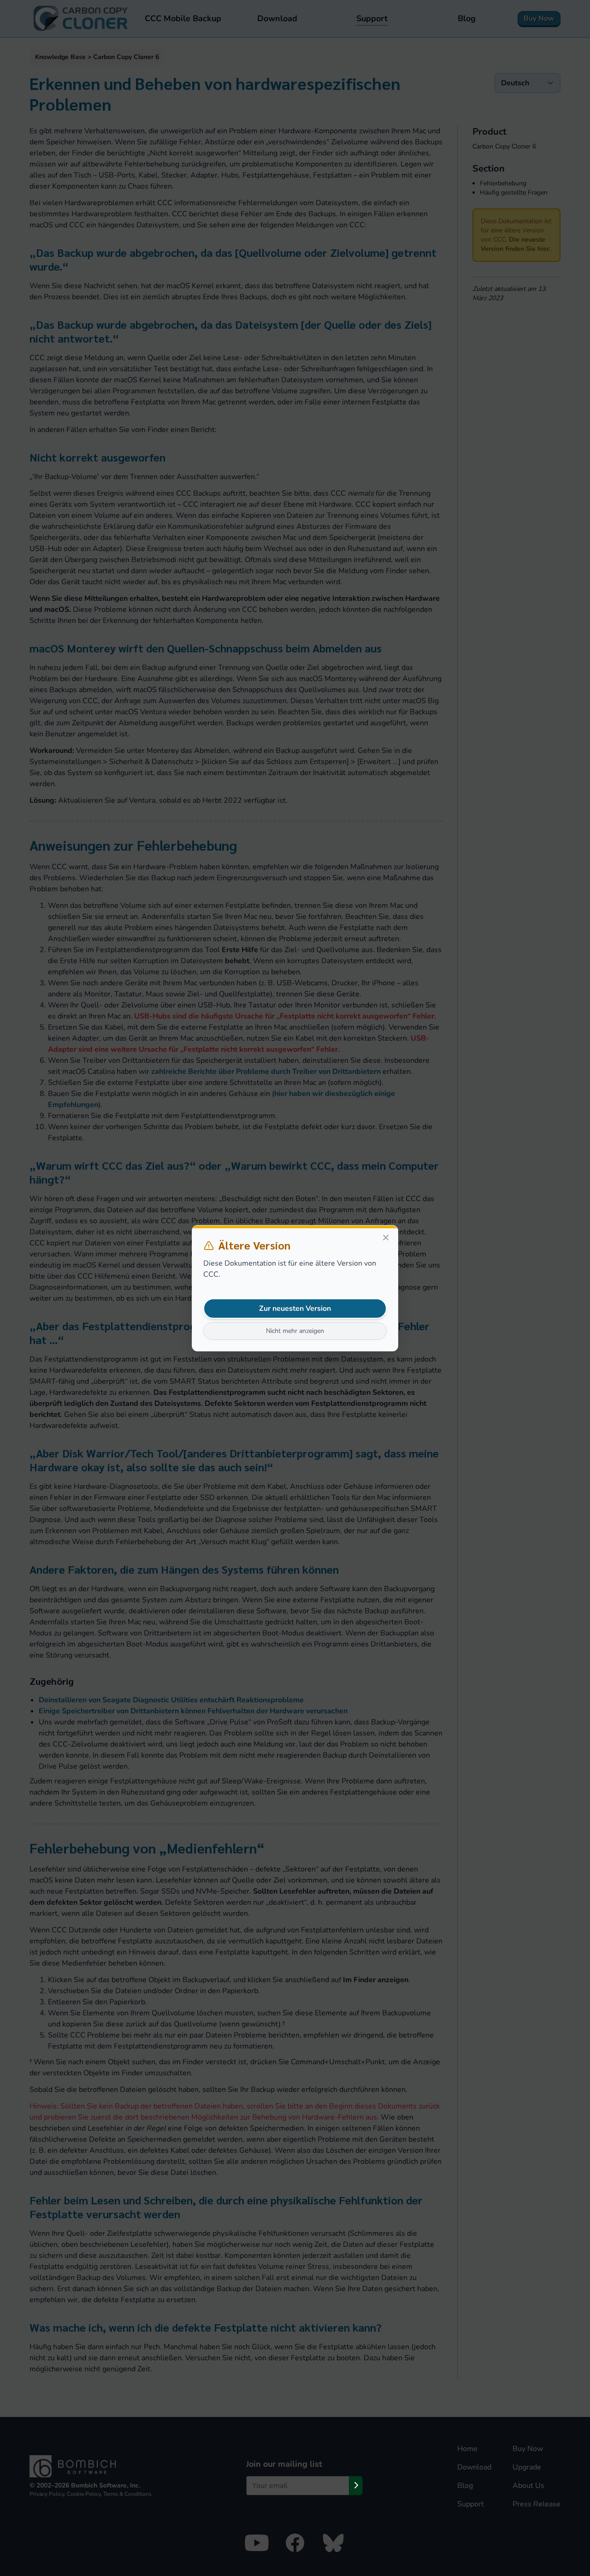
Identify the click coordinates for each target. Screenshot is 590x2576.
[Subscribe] (356, 2486)
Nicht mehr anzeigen (295, 1331)
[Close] (386, 1238)
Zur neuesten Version (295, 1309)
